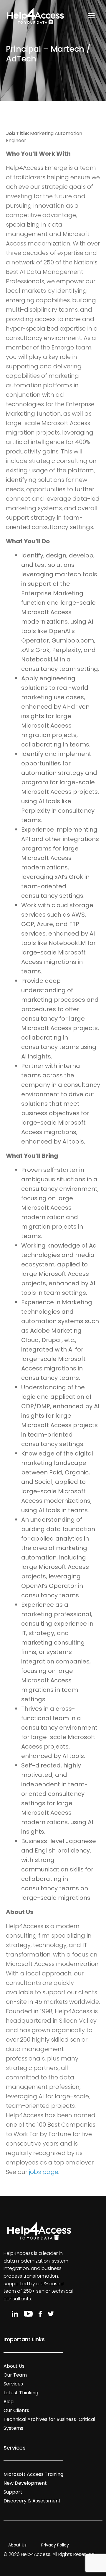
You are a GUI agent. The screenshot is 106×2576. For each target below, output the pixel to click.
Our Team (15, 2375)
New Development (25, 2483)
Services (13, 2384)
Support (13, 2492)
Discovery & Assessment (32, 2501)
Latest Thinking (21, 2393)
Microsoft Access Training (33, 2474)
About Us (14, 2366)
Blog (9, 2402)
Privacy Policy (55, 2545)
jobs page (44, 2172)
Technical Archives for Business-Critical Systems (49, 2424)
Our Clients (16, 2410)
